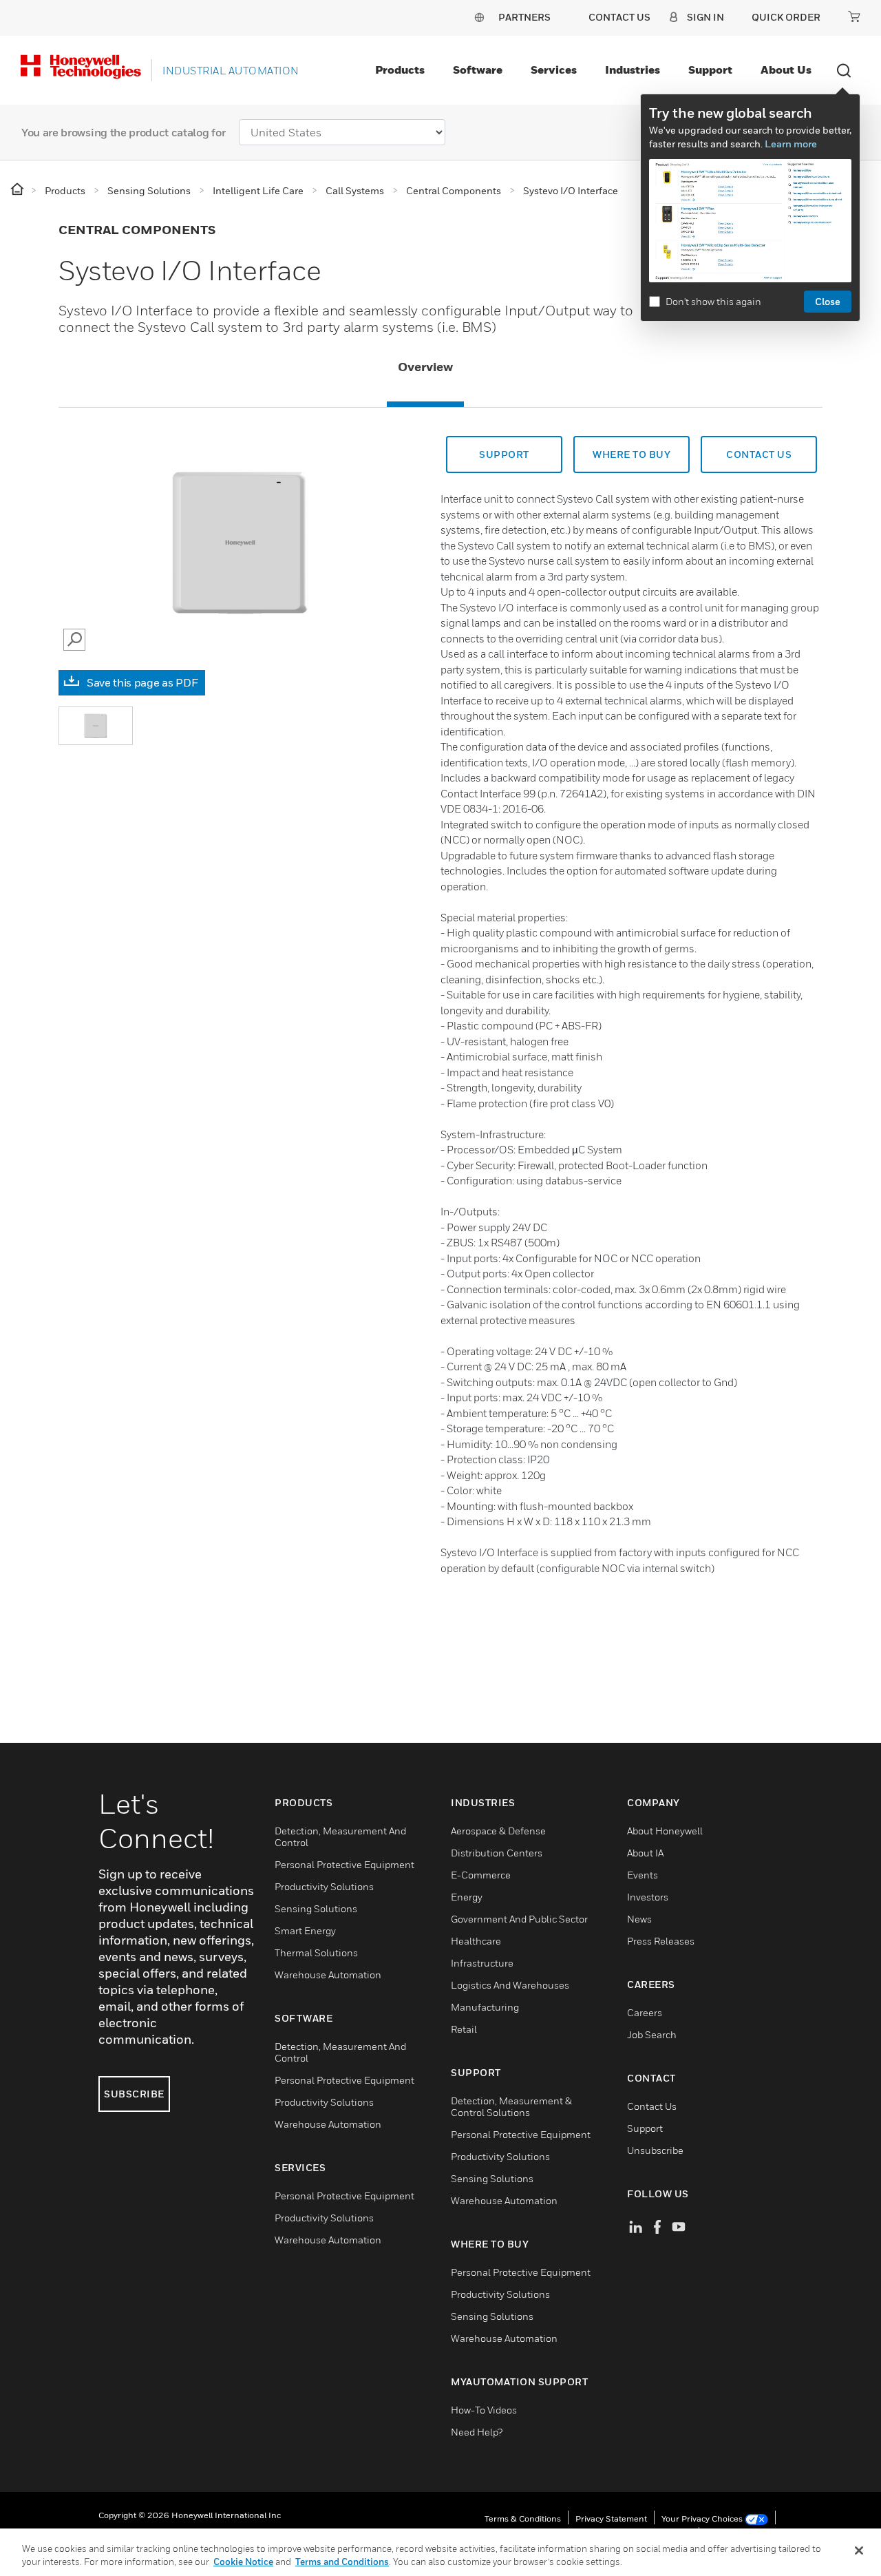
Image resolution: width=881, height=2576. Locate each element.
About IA (645, 1853)
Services (554, 70)
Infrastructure (482, 1963)
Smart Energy (305, 1930)
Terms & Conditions (523, 2519)
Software (478, 70)
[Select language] (479, 17)
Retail (464, 2029)
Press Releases (661, 1941)
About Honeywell (665, 1831)
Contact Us (652, 2106)
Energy (467, 1897)
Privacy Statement (611, 2519)
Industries (633, 70)
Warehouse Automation (328, 1975)
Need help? (477, 2432)
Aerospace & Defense (498, 1831)
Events (643, 1875)
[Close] (859, 2551)
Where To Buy (631, 454)
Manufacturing (485, 2007)
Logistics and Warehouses (510, 1985)
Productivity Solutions (324, 1886)
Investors (648, 1897)
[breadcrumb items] (18, 190)
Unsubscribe (655, 2150)
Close (828, 301)
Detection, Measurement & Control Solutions (511, 2106)
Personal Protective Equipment (344, 1864)
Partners (524, 17)
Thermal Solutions (316, 1952)
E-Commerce (481, 1875)
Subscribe (134, 2094)
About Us (786, 70)
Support (710, 70)
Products (400, 70)
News (639, 1919)
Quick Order (786, 17)
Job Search (652, 2034)
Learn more (791, 144)
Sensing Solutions (316, 1908)
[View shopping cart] (854, 17)
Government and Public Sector (519, 1919)
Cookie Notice (243, 2562)
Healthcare (476, 1941)
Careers (645, 2012)
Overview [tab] (425, 367)
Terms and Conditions (342, 2562)
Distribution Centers (497, 1853)
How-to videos (484, 2410)
